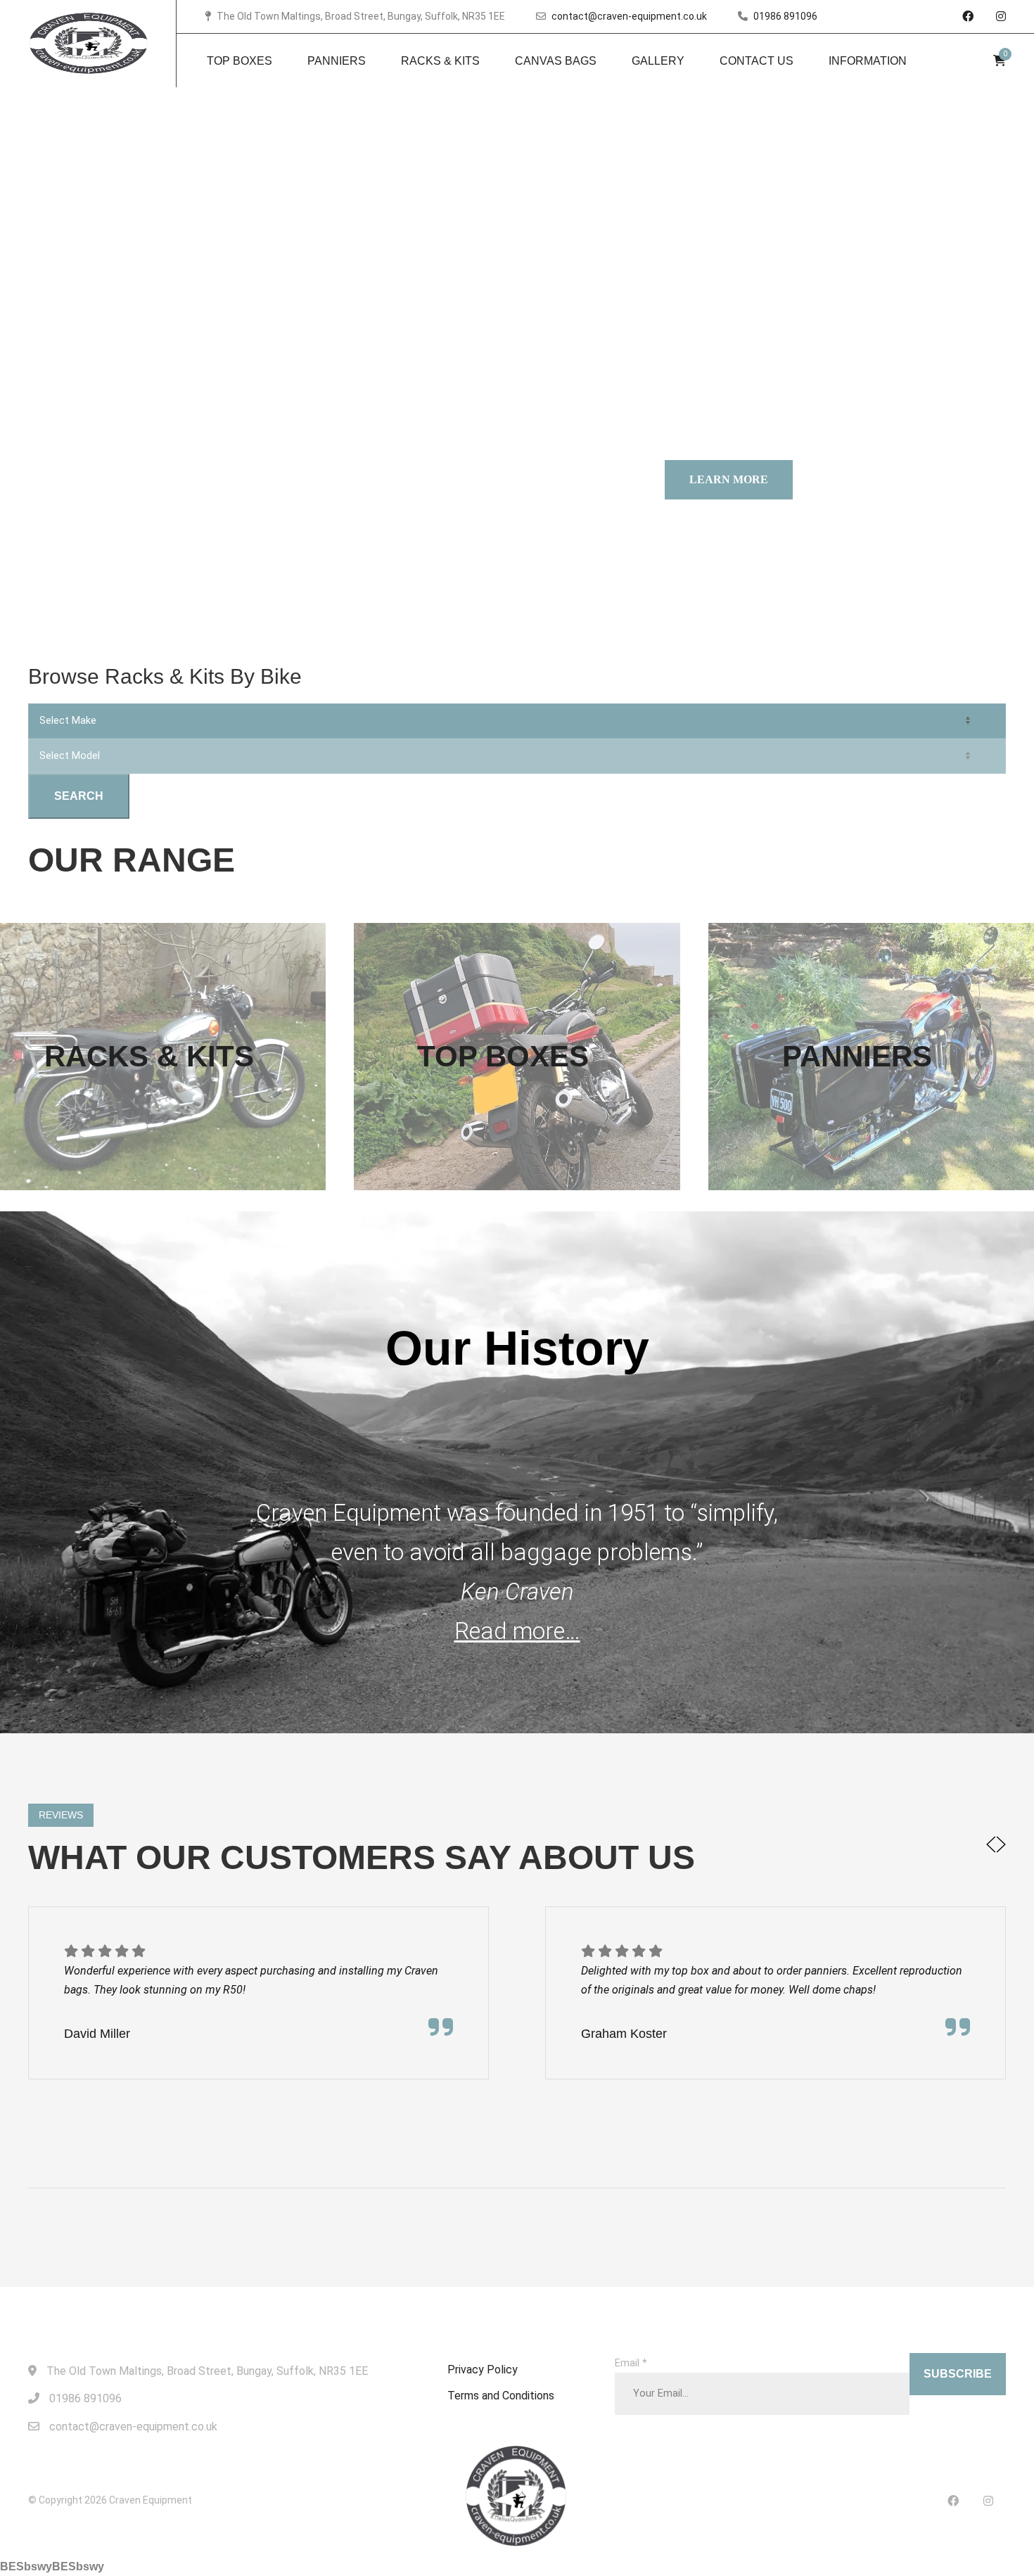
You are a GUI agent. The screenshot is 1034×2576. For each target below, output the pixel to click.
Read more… (517, 1631)
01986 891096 (785, 16)
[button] (991, 1847)
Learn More (729, 479)
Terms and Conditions (501, 2396)
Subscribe (958, 2374)
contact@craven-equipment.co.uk (629, 16)
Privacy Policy (483, 2370)
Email (631, 2363)
